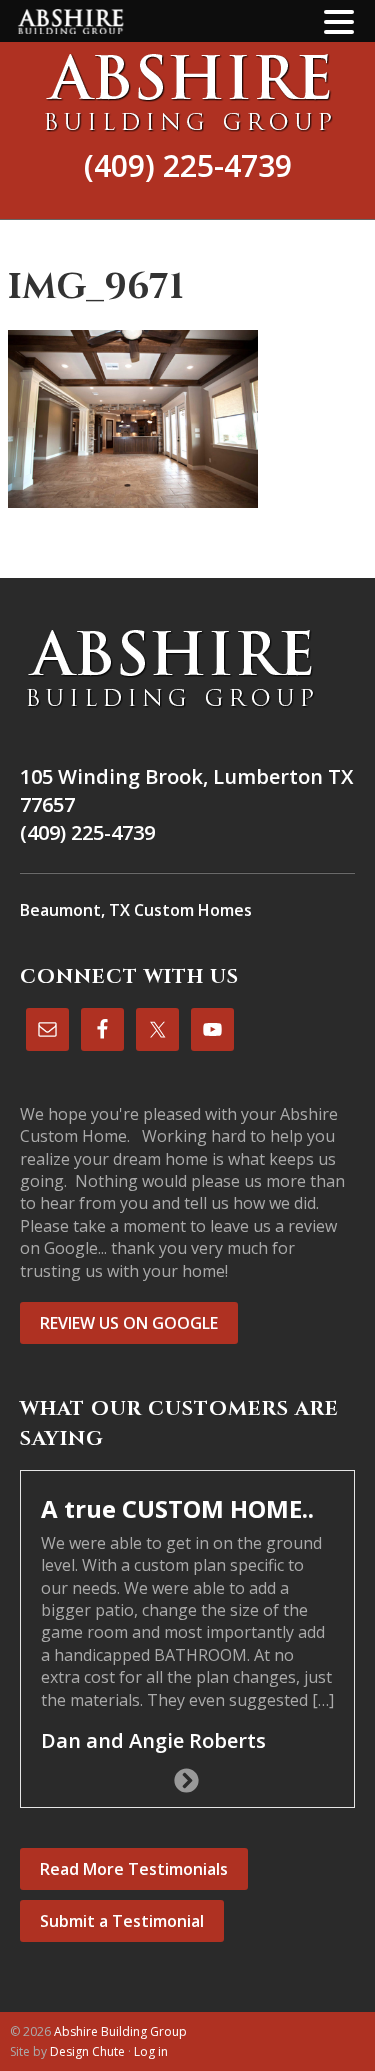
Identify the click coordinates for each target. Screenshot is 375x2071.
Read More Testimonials (134, 1869)
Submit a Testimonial (122, 1921)
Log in (151, 2051)
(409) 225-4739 (188, 165)
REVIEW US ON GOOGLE (129, 1323)
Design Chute (87, 2051)
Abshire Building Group (187, 92)
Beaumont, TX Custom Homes (136, 910)
